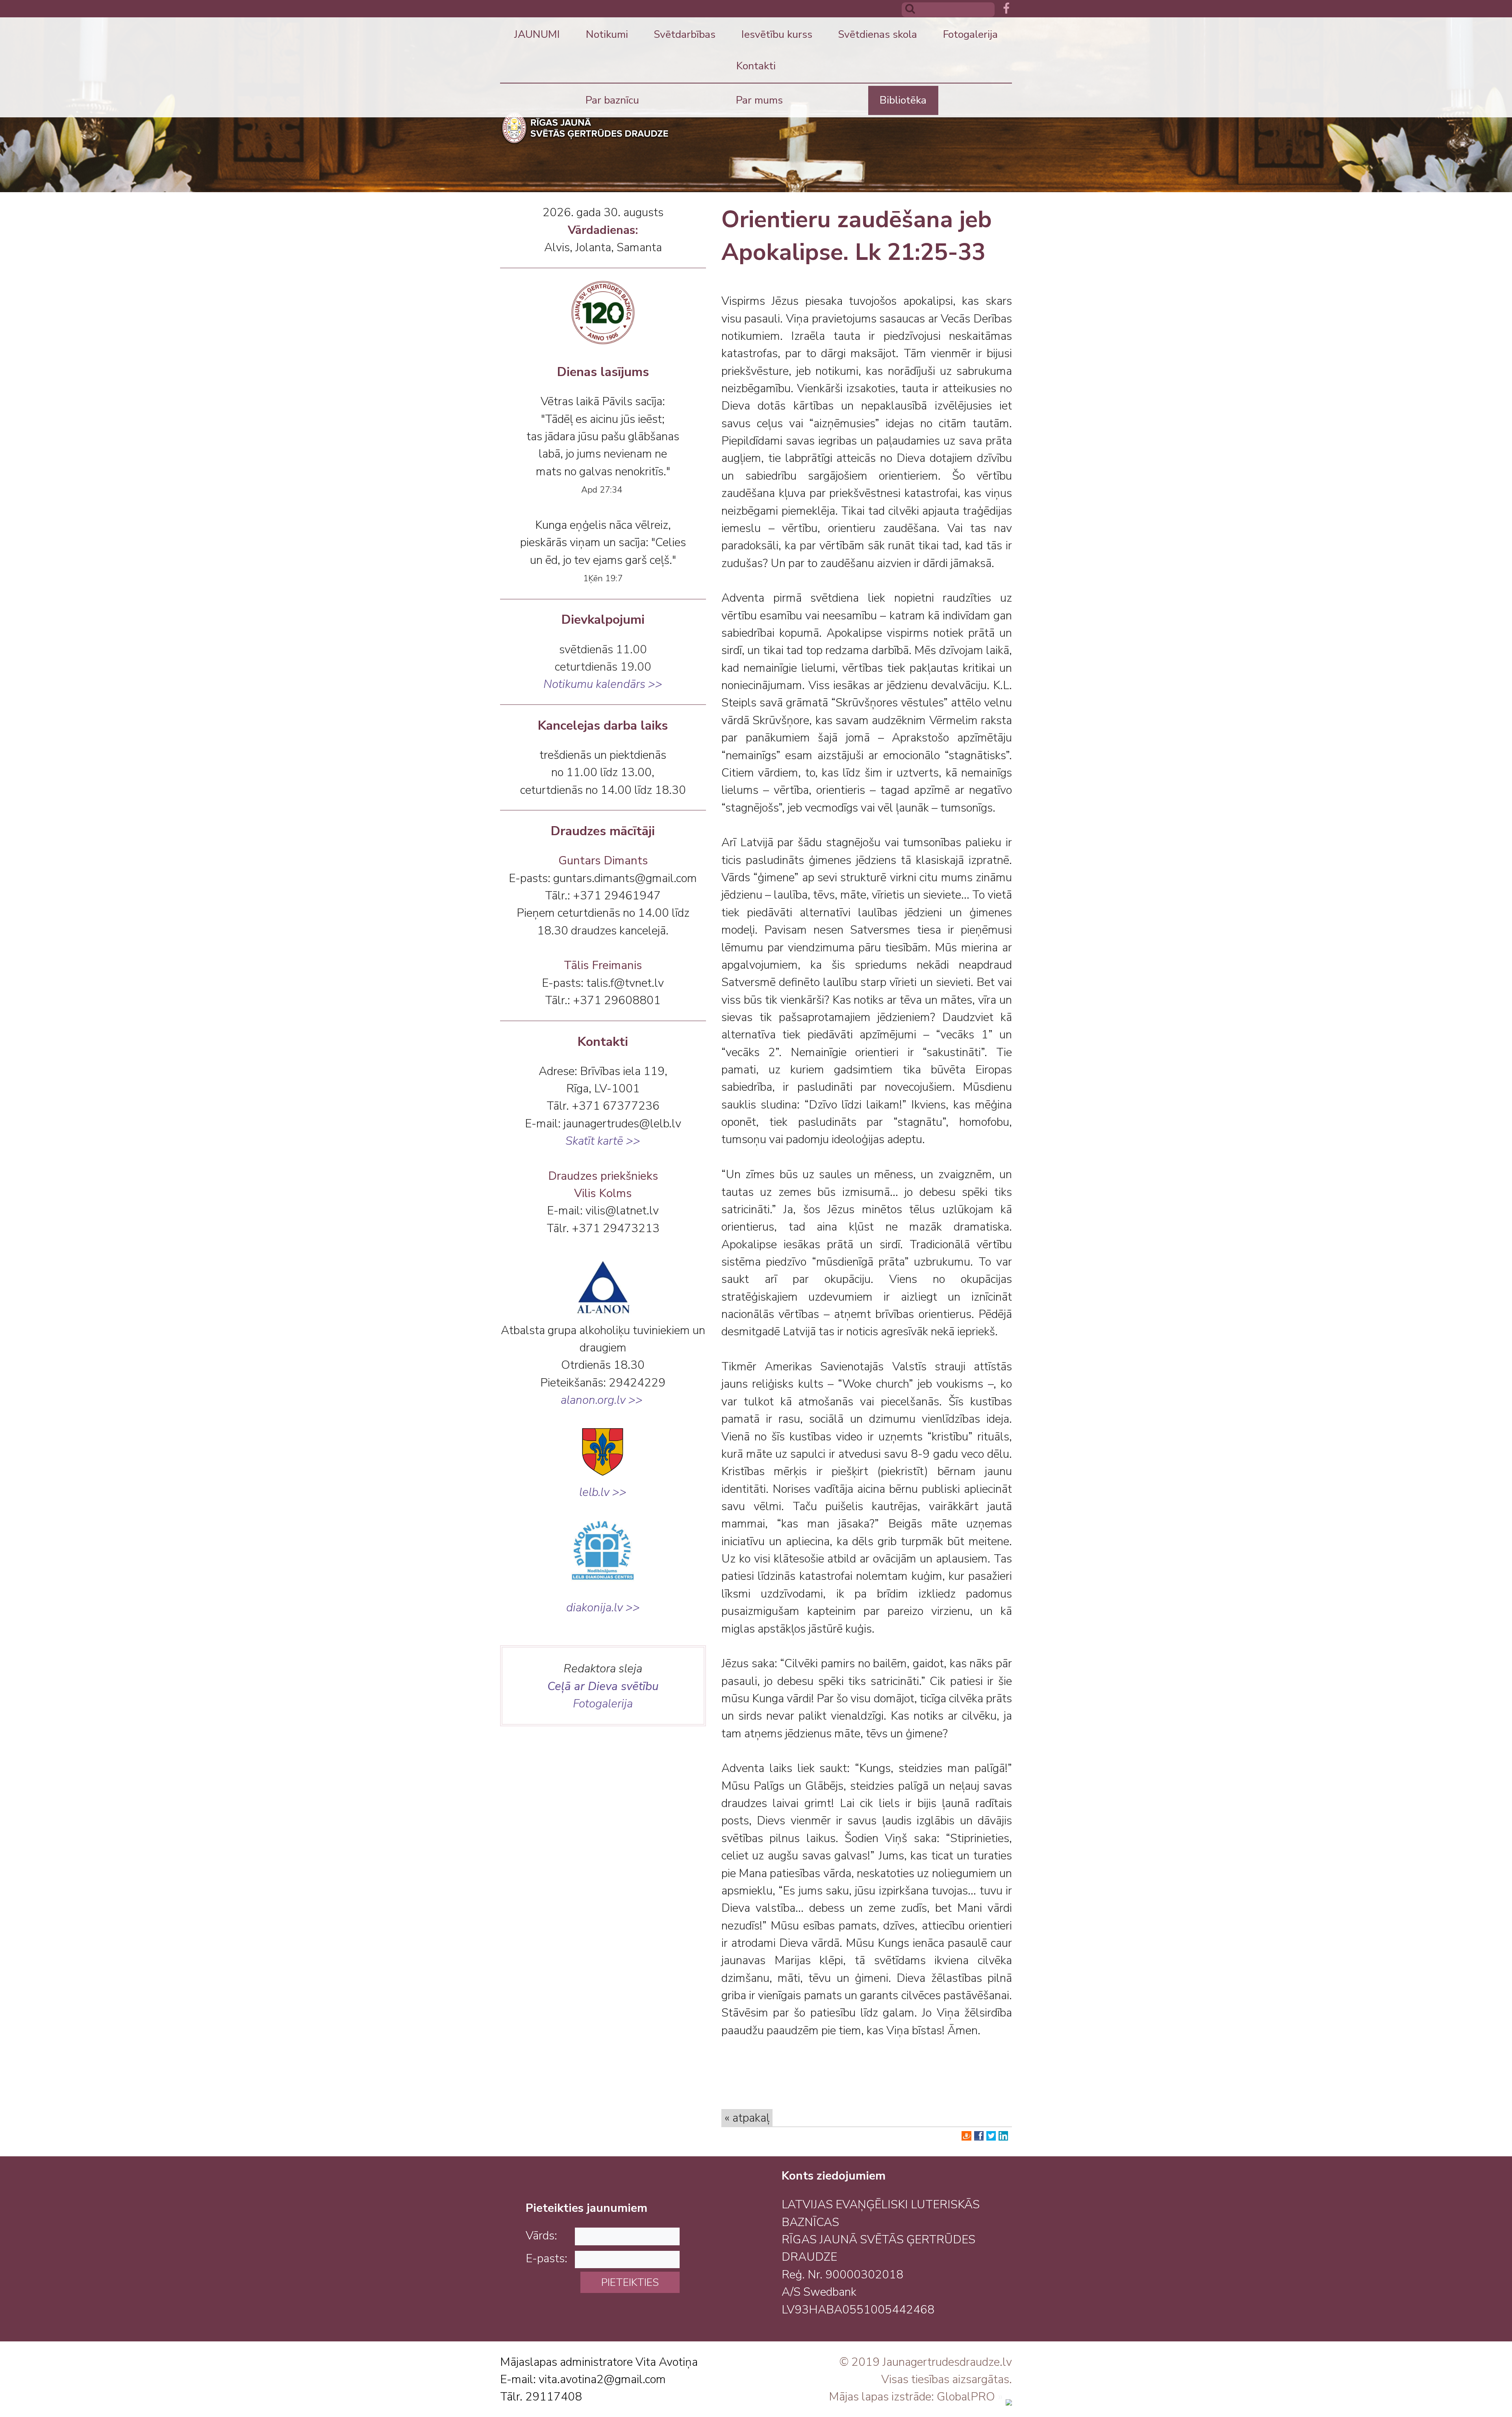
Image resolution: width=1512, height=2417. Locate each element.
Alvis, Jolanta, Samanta (603, 247)
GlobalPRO (966, 2397)
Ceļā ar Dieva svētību (603, 1686)
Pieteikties (630, 2282)
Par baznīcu (612, 100)
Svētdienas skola (877, 34)
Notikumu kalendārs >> (603, 684)
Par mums (759, 100)
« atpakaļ (747, 2118)
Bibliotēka (903, 100)
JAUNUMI (537, 34)
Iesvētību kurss (777, 34)
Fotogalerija (970, 34)
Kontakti (756, 66)
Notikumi (607, 34)
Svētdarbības (685, 34)
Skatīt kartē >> (603, 1141)
